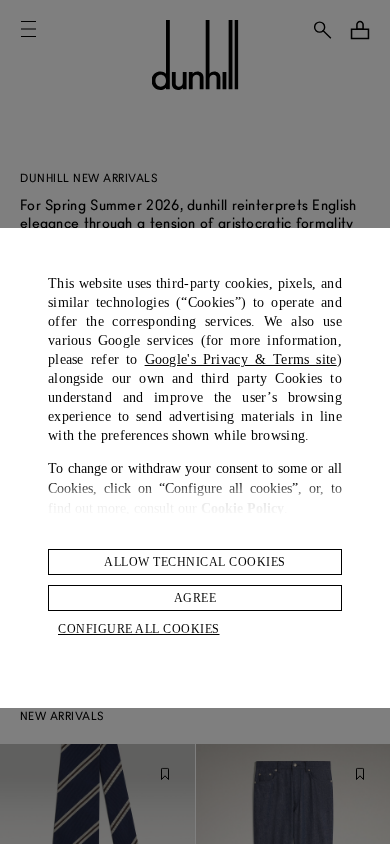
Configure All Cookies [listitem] (139, 629)
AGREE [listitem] (195, 598)
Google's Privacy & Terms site (241, 359)
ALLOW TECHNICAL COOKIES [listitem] (195, 562)
